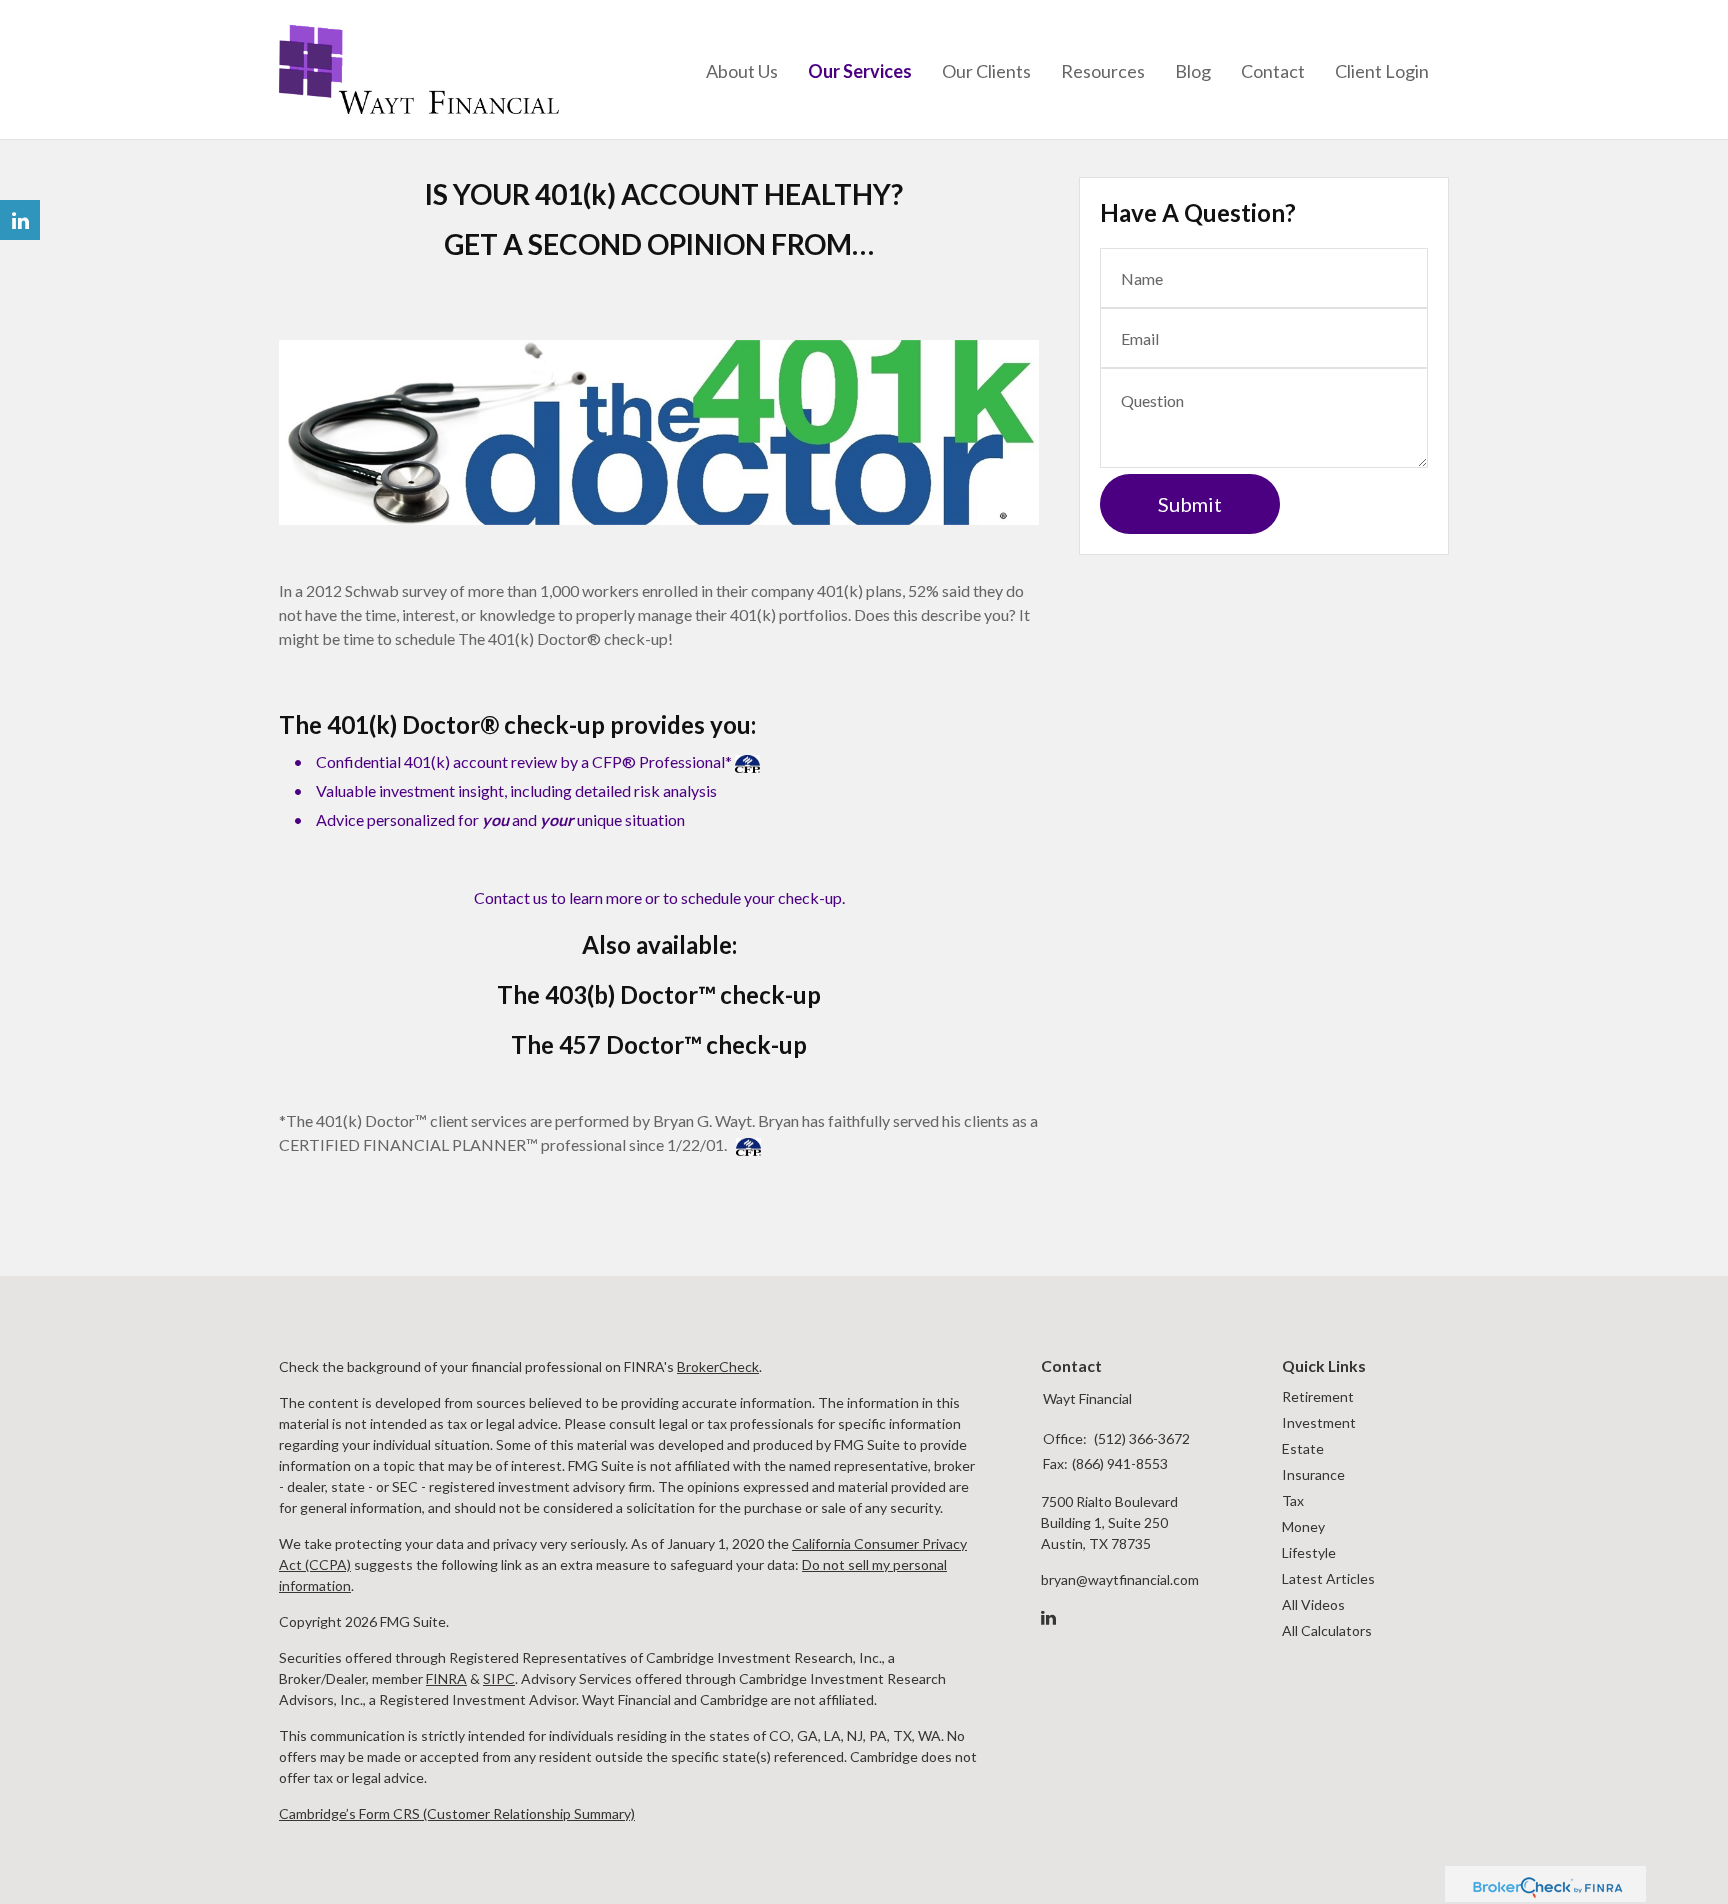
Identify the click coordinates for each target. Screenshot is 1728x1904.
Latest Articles (1328, 1578)
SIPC (499, 1678)
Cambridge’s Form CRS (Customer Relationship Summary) (457, 1813)
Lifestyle (1309, 1552)
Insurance (1313, 1474)
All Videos (1313, 1604)
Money (1303, 1526)
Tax (1293, 1500)
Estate (1303, 1448)
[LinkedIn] (1048, 1618)
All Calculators (1327, 1630)
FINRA (446, 1678)
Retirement (1318, 1396)
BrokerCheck (718, 1366)
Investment (1319, 1422)
